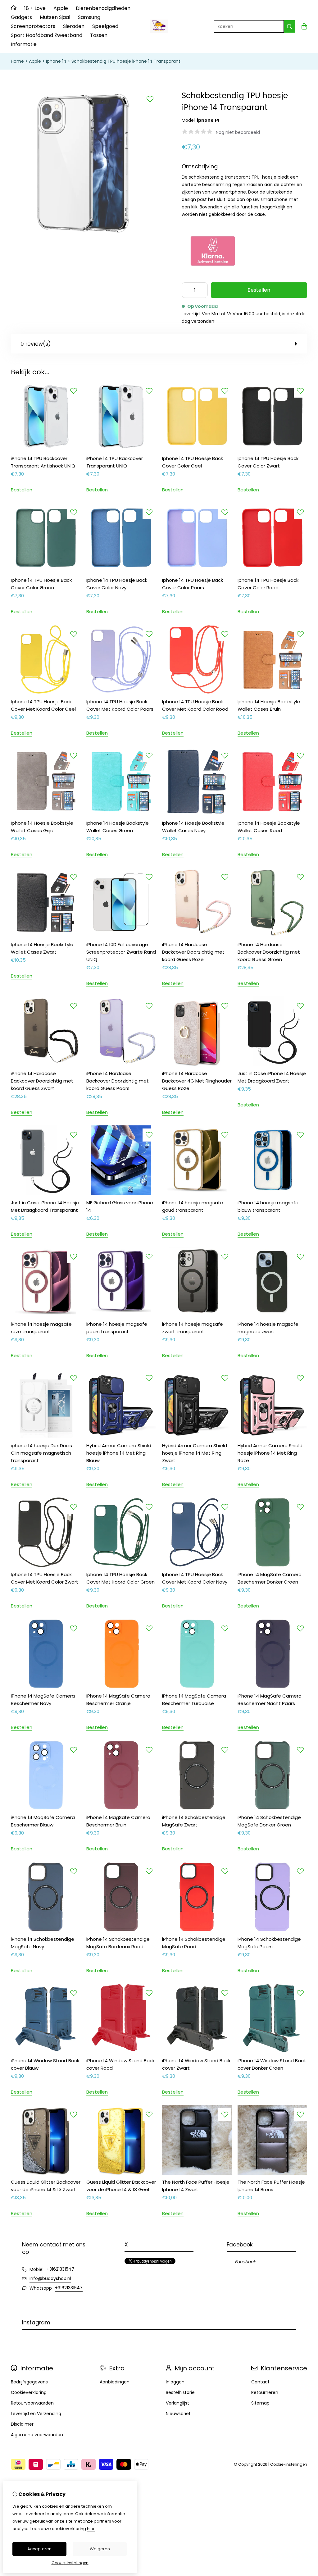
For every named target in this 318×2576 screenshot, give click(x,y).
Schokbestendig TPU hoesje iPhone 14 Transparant (126, 61)
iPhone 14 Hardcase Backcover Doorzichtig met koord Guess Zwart (42, 1081)
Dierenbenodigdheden (103, 8)
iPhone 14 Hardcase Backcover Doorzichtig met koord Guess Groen (269, 952)
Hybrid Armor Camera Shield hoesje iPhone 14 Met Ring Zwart (195, 1453)
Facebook (245, 2262)
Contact (260, 2382)
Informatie (24, 44)
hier (91, 2529)
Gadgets (21, 17)
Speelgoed (105, 26)
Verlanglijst (177, 2403)
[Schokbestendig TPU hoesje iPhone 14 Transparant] (84, 234)
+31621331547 (60, 2269)
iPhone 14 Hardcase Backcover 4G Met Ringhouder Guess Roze (197, 1081)
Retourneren (265, 2392)
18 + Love (35, 8)
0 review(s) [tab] (36, 344)
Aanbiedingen (115, 2382)
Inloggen (175, 2382)
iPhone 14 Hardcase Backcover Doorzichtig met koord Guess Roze (193, 952)
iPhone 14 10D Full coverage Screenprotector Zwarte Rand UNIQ (121, 952)
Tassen (99, 35)
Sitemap (260, 2403)
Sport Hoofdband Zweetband (47, 35)
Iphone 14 (56, 61)
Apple (61, 8)
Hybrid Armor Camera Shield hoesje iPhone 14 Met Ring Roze (270, 1453)
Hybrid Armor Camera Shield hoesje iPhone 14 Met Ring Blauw (119, 1453)
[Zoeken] (290, 26)
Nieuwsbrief (178, 2414)
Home (17, 61)
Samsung (89, 17)
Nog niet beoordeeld (238, 132)
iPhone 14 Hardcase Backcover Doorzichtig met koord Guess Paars (118, 1081)
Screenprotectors (33, 26)
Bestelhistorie (180, 2392)
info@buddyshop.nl (50, 2278)
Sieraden (74, 26)
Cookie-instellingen (289, 2464)
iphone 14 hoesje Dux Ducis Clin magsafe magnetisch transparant (41, 1453)
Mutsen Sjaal (55, 17)
